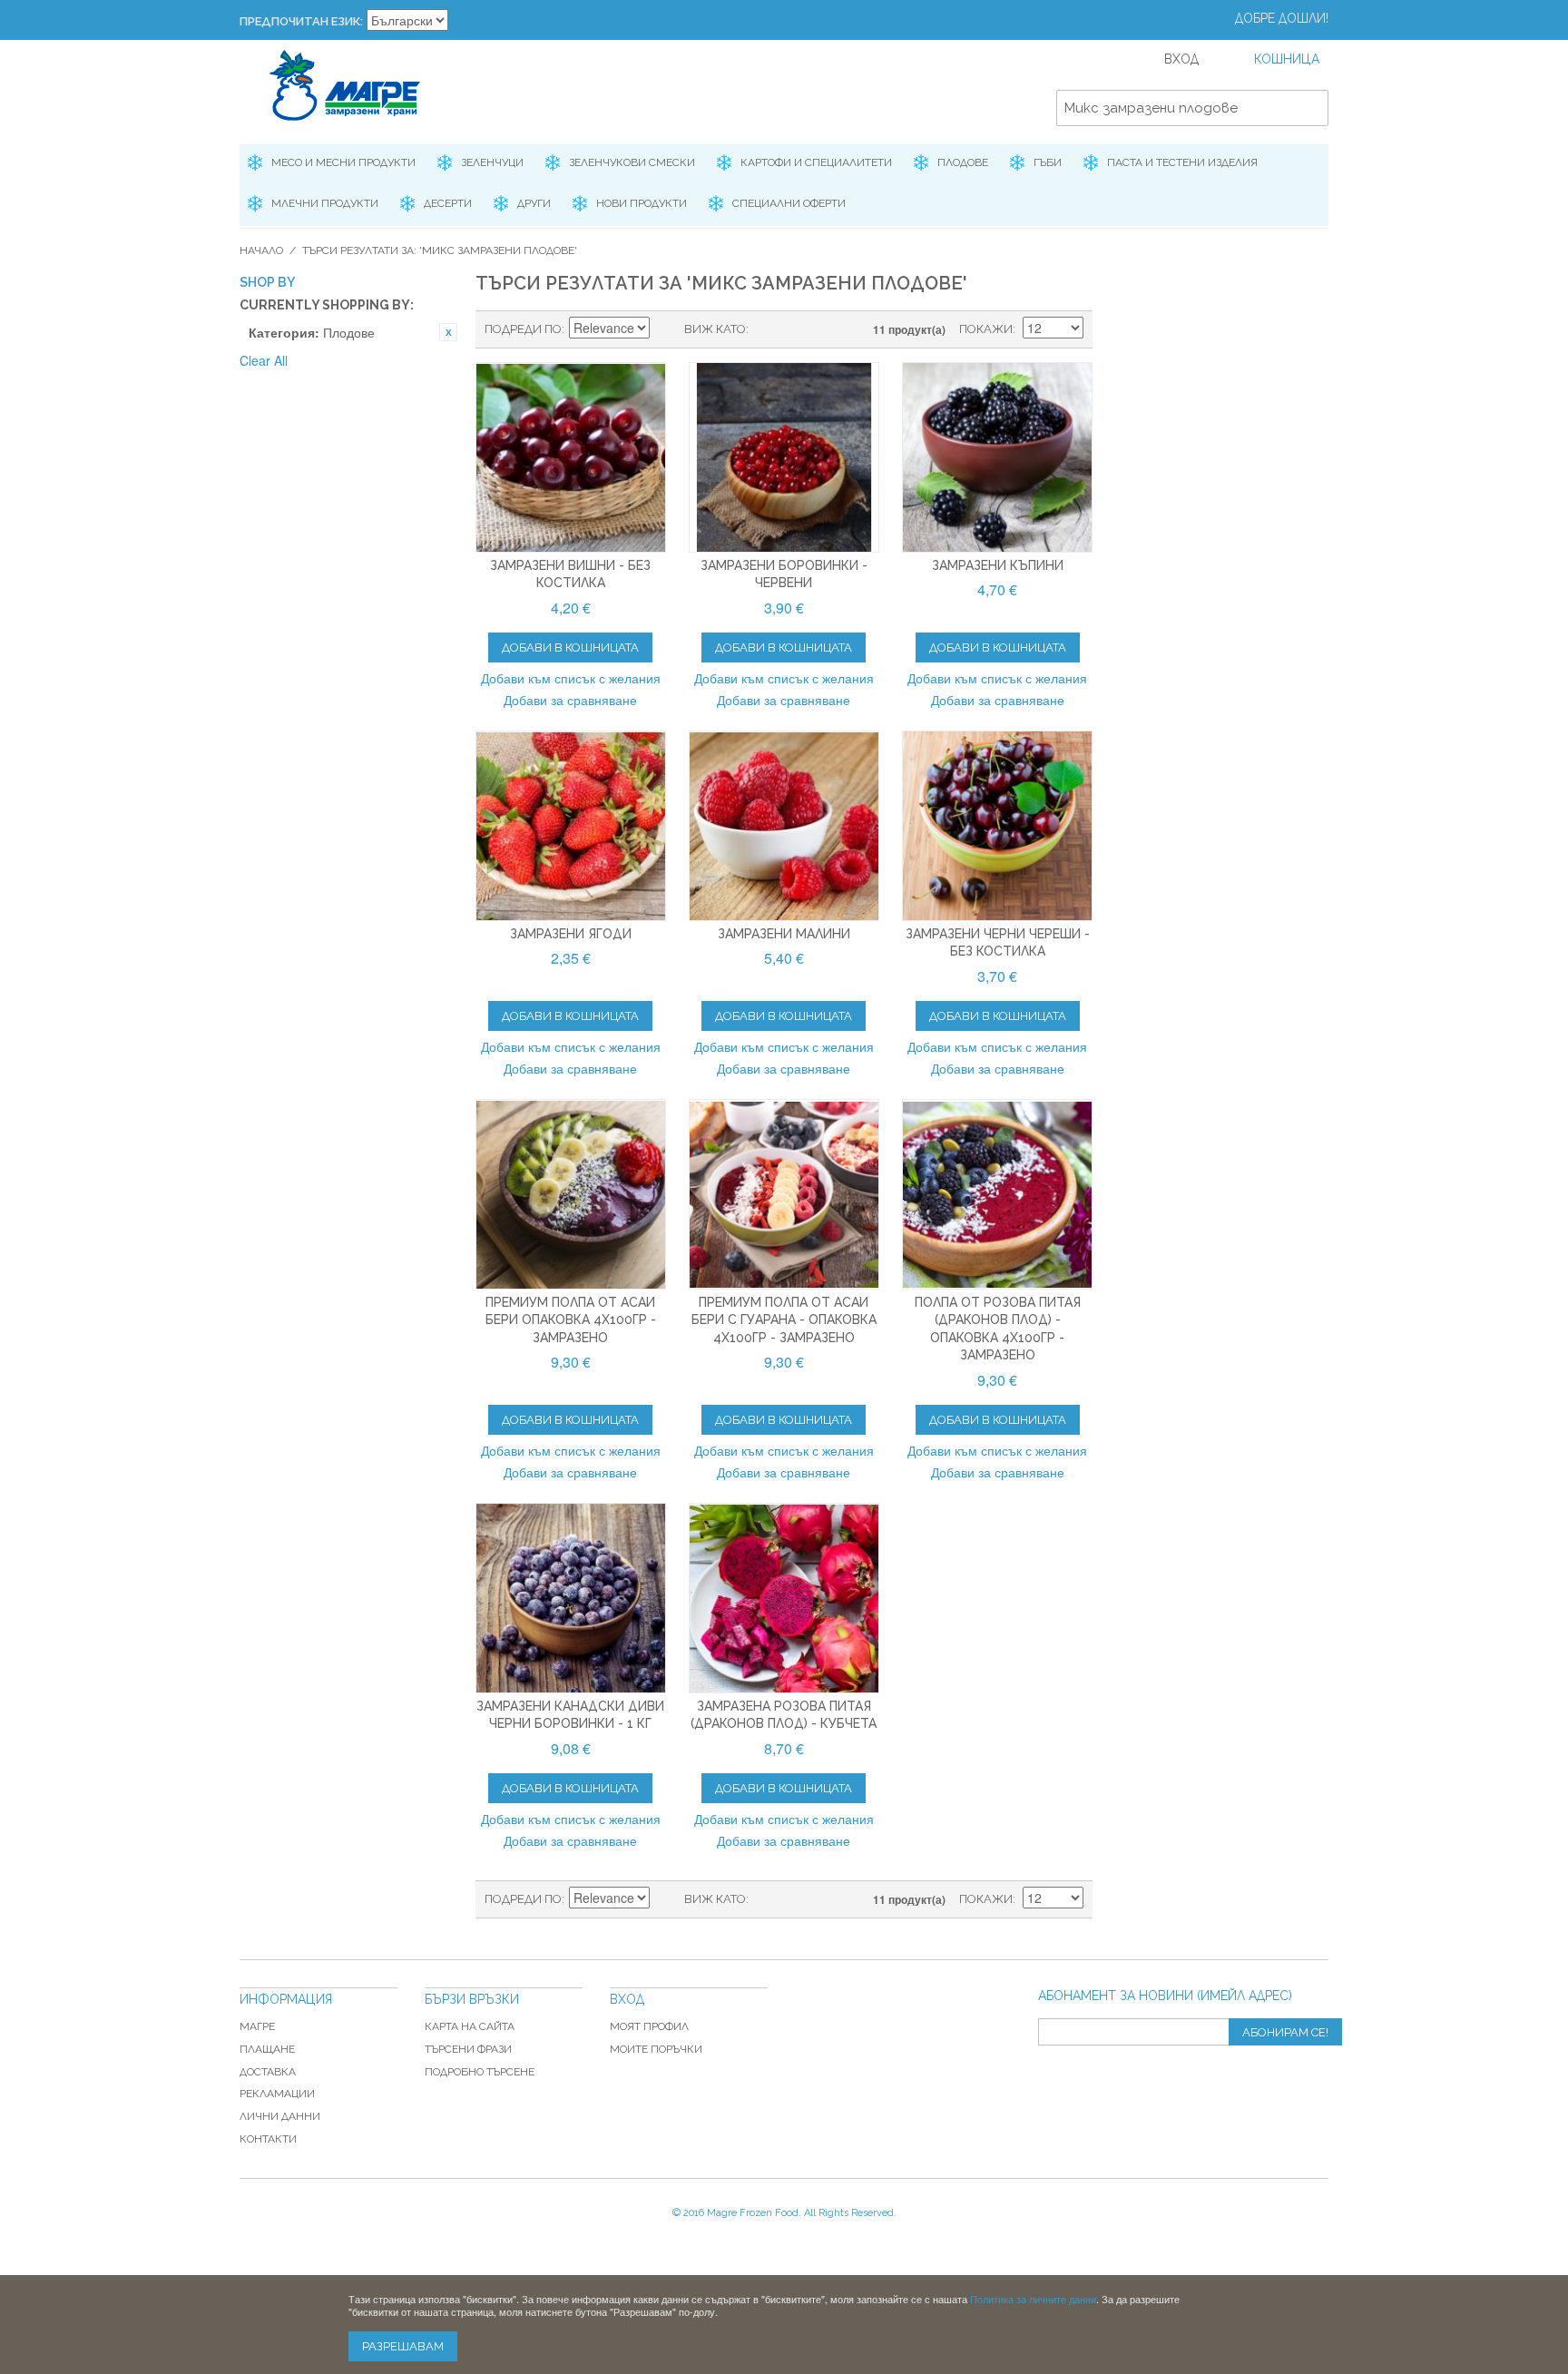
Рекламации (277, 2094)
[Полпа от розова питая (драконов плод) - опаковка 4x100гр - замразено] (997, 1194)
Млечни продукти (325, 203)
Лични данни (280, 2116)
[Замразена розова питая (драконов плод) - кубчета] (784, 1598)
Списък (799, 329)
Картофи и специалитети (816, 162)
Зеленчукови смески (632, 162)
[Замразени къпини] (997, 457)
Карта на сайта (470, 2026)
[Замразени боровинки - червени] (784, 457)
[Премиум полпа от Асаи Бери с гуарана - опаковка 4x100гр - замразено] (784, 1194)
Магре (257, 2026)
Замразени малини (784, 934)
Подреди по (523, 329)
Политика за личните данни (1033, 2299)
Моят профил (649, 2026)
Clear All (264, 360)
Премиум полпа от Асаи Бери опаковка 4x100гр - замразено (571, 1320)
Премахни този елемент (448, 332)
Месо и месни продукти (343, 162)
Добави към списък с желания (571, 678)
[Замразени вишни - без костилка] (571, 457)
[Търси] (1310, 108)
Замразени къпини (998, 565)
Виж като (715, 329)
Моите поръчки (656, 2049)
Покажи (986, 329)
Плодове (963, 162)
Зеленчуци (492, 162)
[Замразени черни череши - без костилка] (997, 826)
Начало (261, 250)
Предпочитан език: (301, 21)
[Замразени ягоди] (571, 826)
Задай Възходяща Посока (666, 329)
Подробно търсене (480, 2072)
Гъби (1048, 162)
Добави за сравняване (570, 700)
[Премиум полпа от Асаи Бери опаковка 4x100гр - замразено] (571, 1194)
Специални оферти (789, 203)
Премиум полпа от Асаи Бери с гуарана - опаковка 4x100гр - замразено (784, 1320)
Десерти (448, 203)
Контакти (268, 2139)
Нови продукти (642, 203)
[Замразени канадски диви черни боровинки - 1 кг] (571, 1598)
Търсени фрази (468, 2049)
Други (534, 203)
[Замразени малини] (784, 826)
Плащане (267, 2049)
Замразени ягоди (571, 934)
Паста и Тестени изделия (1182, 162)
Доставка (268, 2072)
